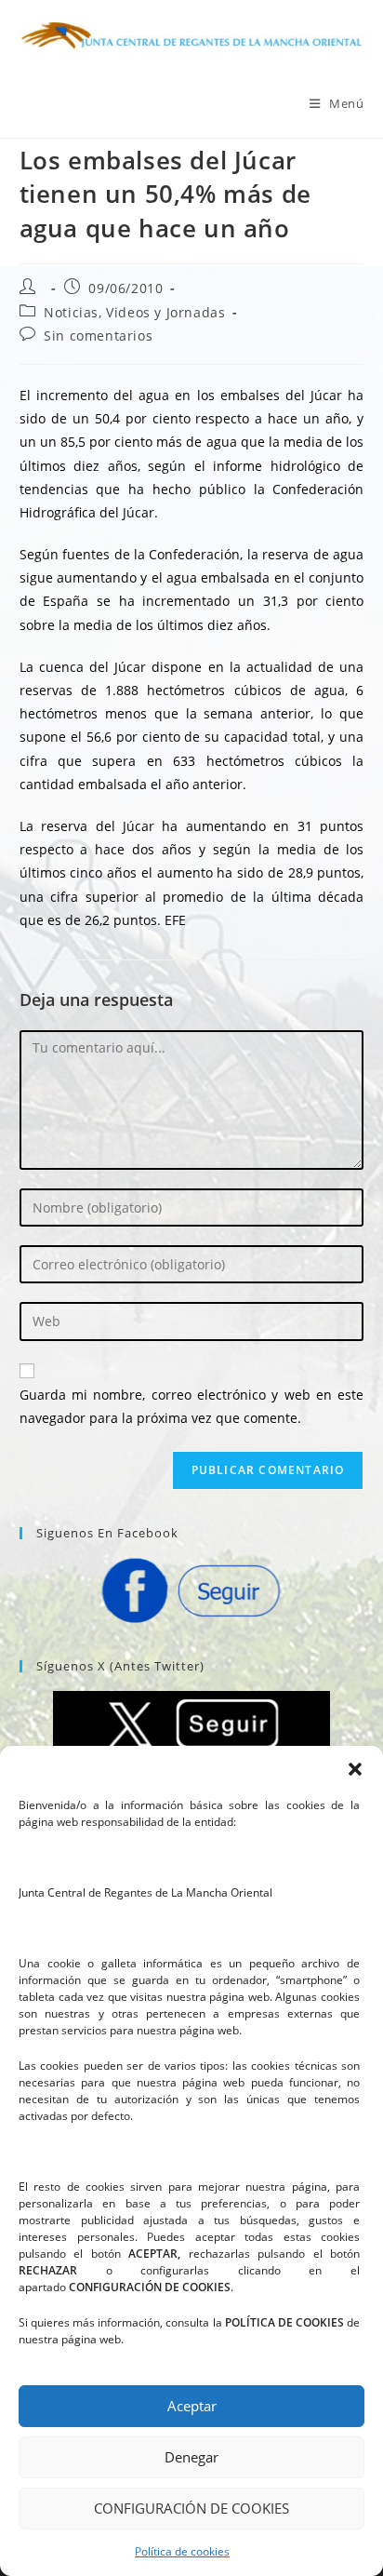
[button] (355, 1769)
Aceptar (192, 2406)
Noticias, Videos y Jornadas (134, 312)
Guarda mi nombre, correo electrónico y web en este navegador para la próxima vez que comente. (192, 1406)
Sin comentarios (98, 335)
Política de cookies (182, 2551)
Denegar (191, 2457)
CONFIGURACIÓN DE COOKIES (191, 2508)
